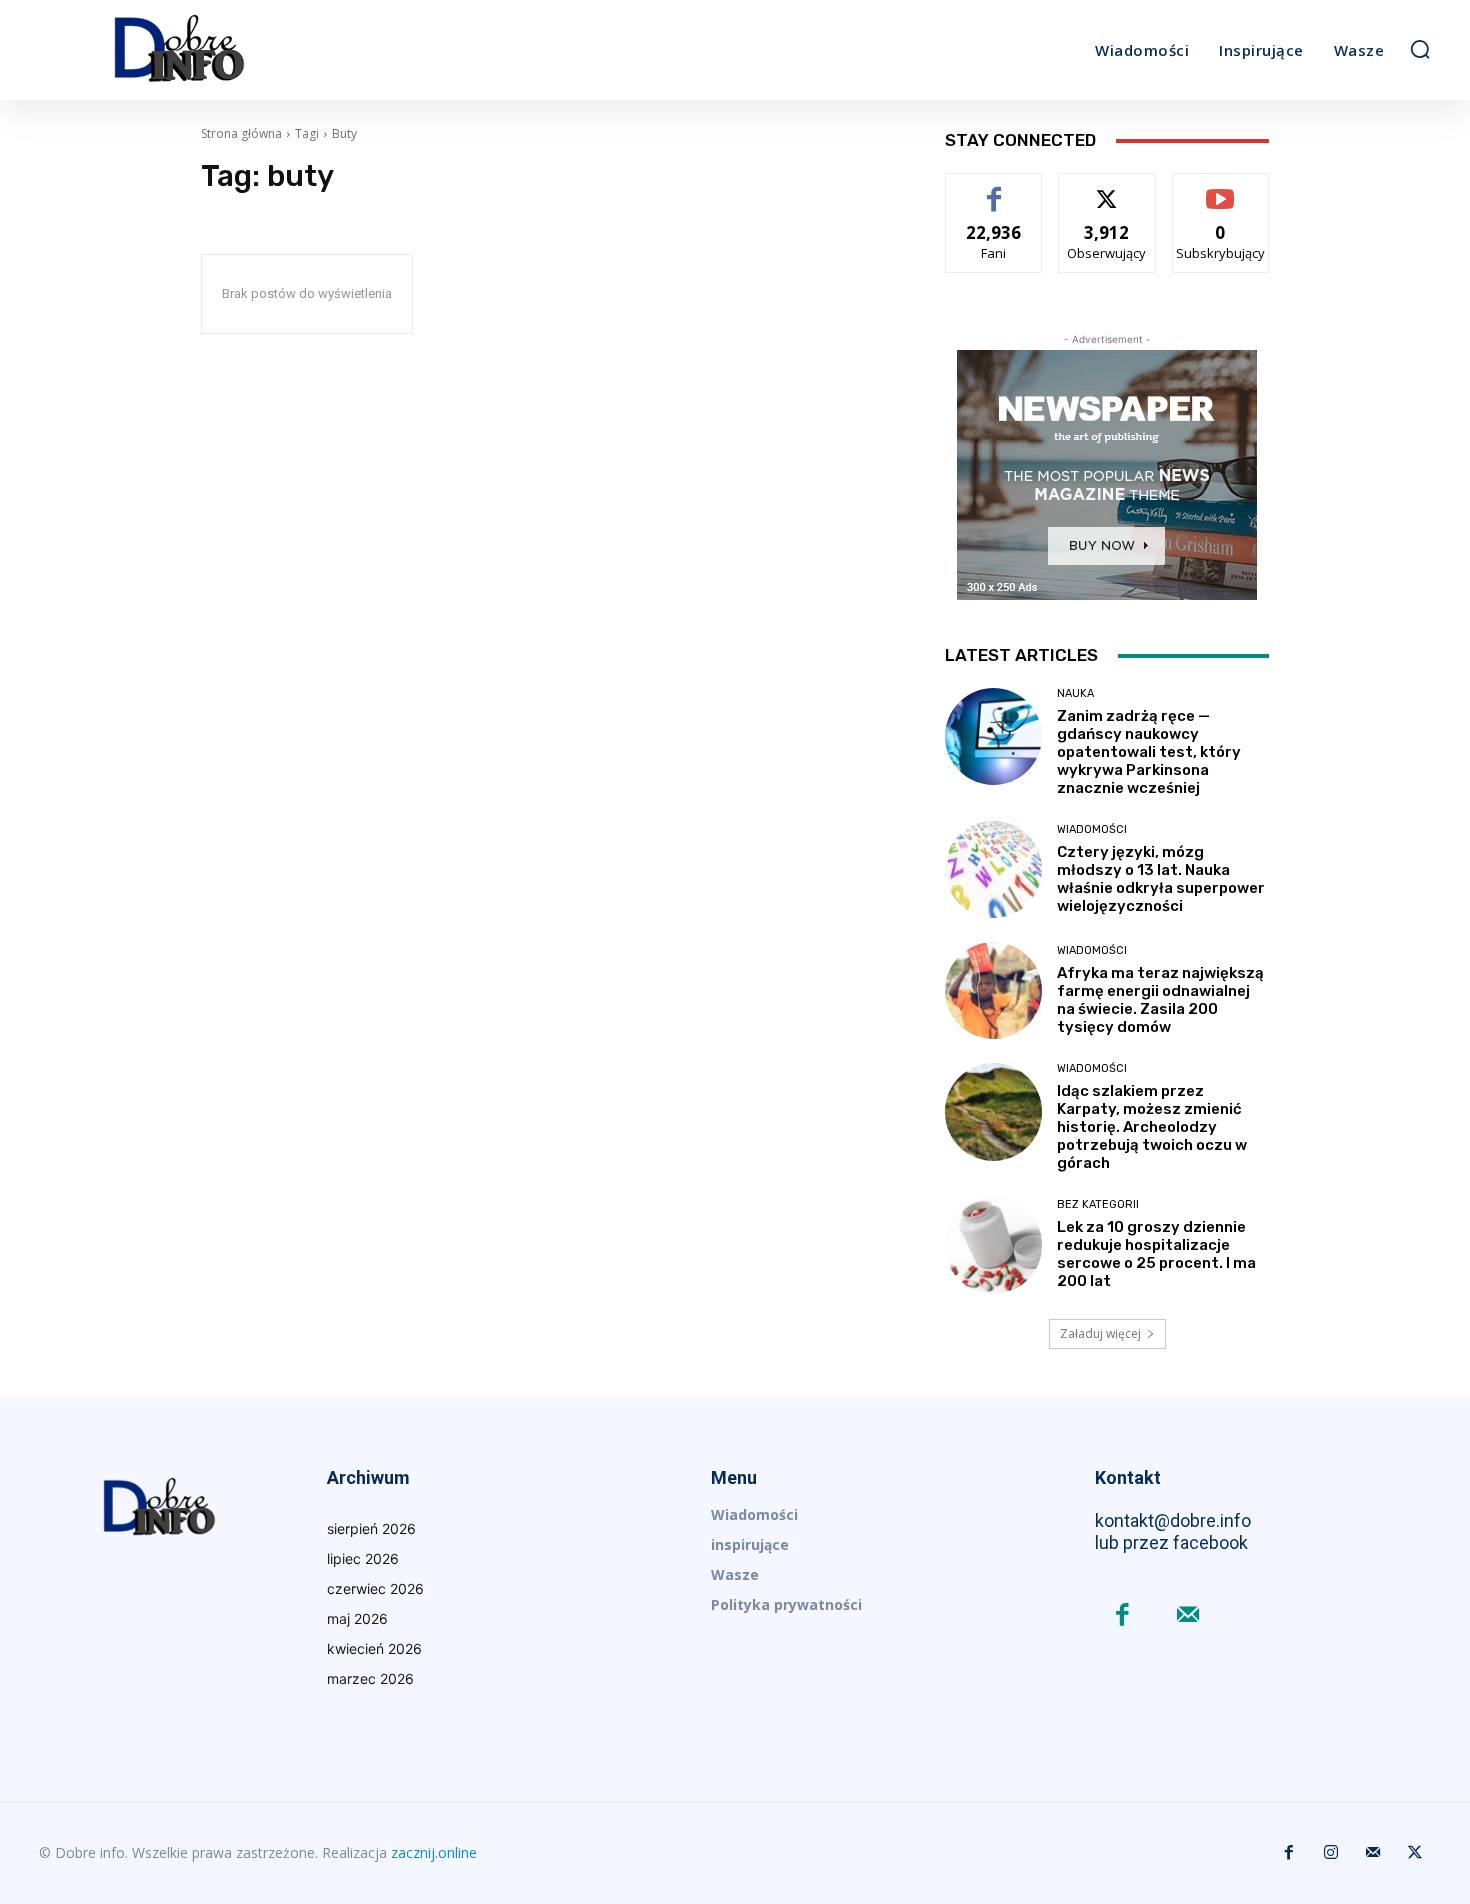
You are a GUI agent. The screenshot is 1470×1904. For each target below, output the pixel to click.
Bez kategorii (1098, 1204)
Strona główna (241, 133)
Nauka (1075, 693)
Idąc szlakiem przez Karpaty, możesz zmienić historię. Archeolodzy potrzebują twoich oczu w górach (1152, 1127)
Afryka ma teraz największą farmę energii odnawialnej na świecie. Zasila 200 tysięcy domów (1160, 1000)
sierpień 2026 (371, 1528)
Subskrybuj (1221, 188)
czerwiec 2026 (375, 1588)
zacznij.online (434, 1852)
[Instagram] (1331, 1853)
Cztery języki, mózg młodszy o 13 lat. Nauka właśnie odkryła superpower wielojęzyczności (1161, 879)
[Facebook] (1122, 1616)
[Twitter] (1415, 1853)
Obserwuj (1107, 188)
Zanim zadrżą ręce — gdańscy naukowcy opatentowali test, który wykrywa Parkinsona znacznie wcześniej (1149, 752)
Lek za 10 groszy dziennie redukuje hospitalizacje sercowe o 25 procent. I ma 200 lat (1156, 1254)
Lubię (994, 188)
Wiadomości (1092, 829)
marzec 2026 (370, 1678)
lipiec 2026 (363, 1558)
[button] (1420, 49)
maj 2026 (357, 1618)
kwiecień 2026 (374, 1648)
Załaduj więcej (1100, 1333)
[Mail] (1187, 1616)
